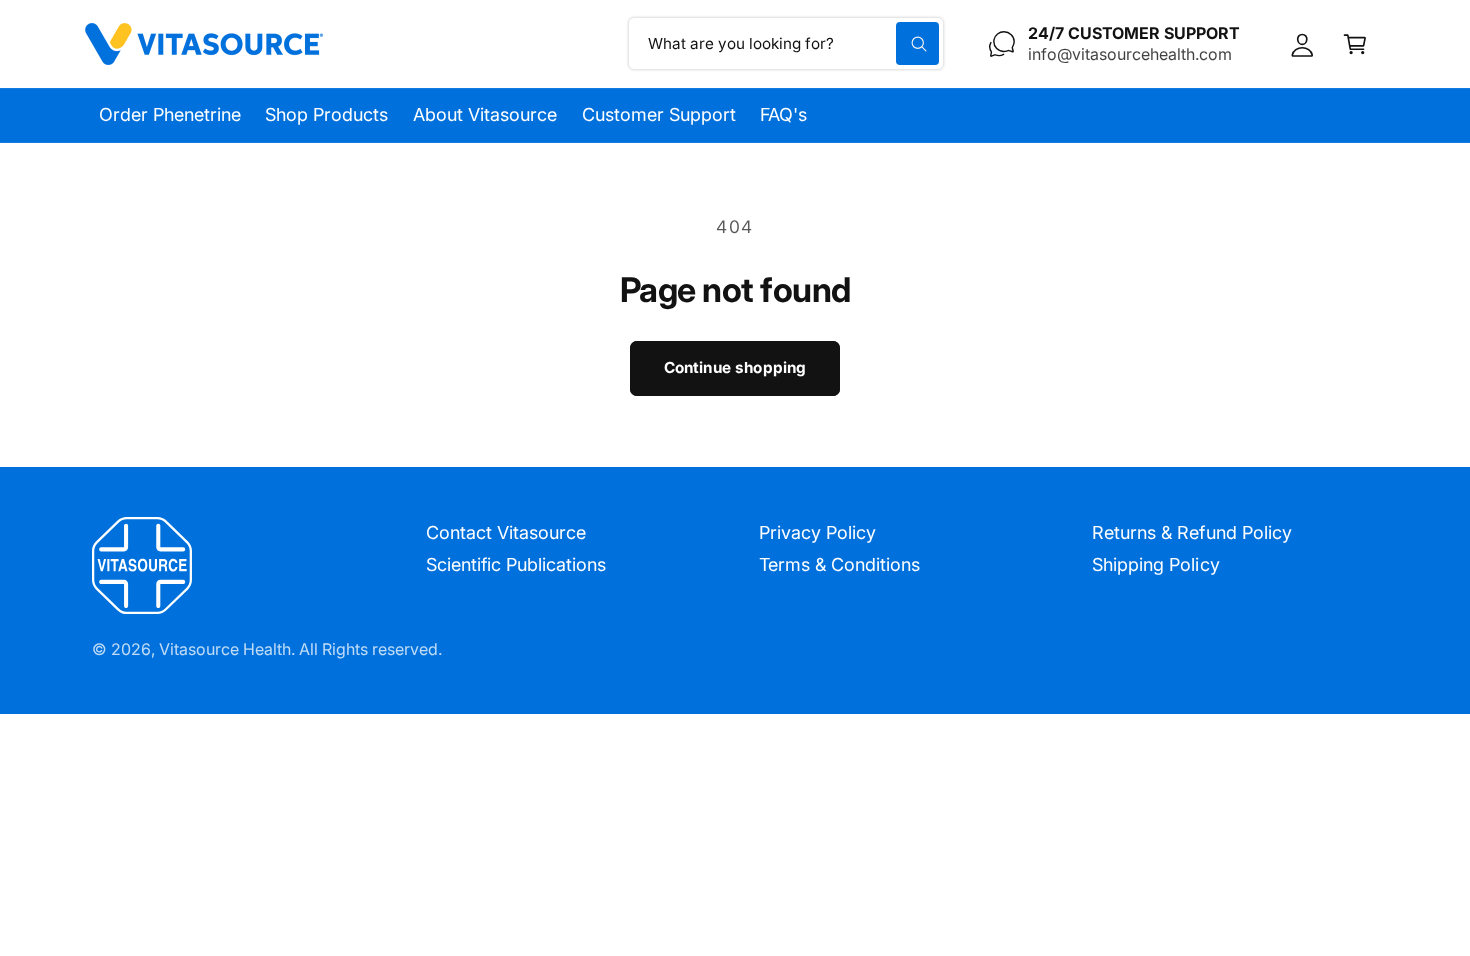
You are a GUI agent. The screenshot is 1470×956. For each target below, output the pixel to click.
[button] (1355, 43)
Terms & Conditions (839, 564)
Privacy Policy (817, 532)
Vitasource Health (225, 649)
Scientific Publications (516, 564)
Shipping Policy (1155, 564)
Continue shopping (735, 367)
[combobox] (786, 43)
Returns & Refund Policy (1191, 532)
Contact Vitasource (506, 532)
